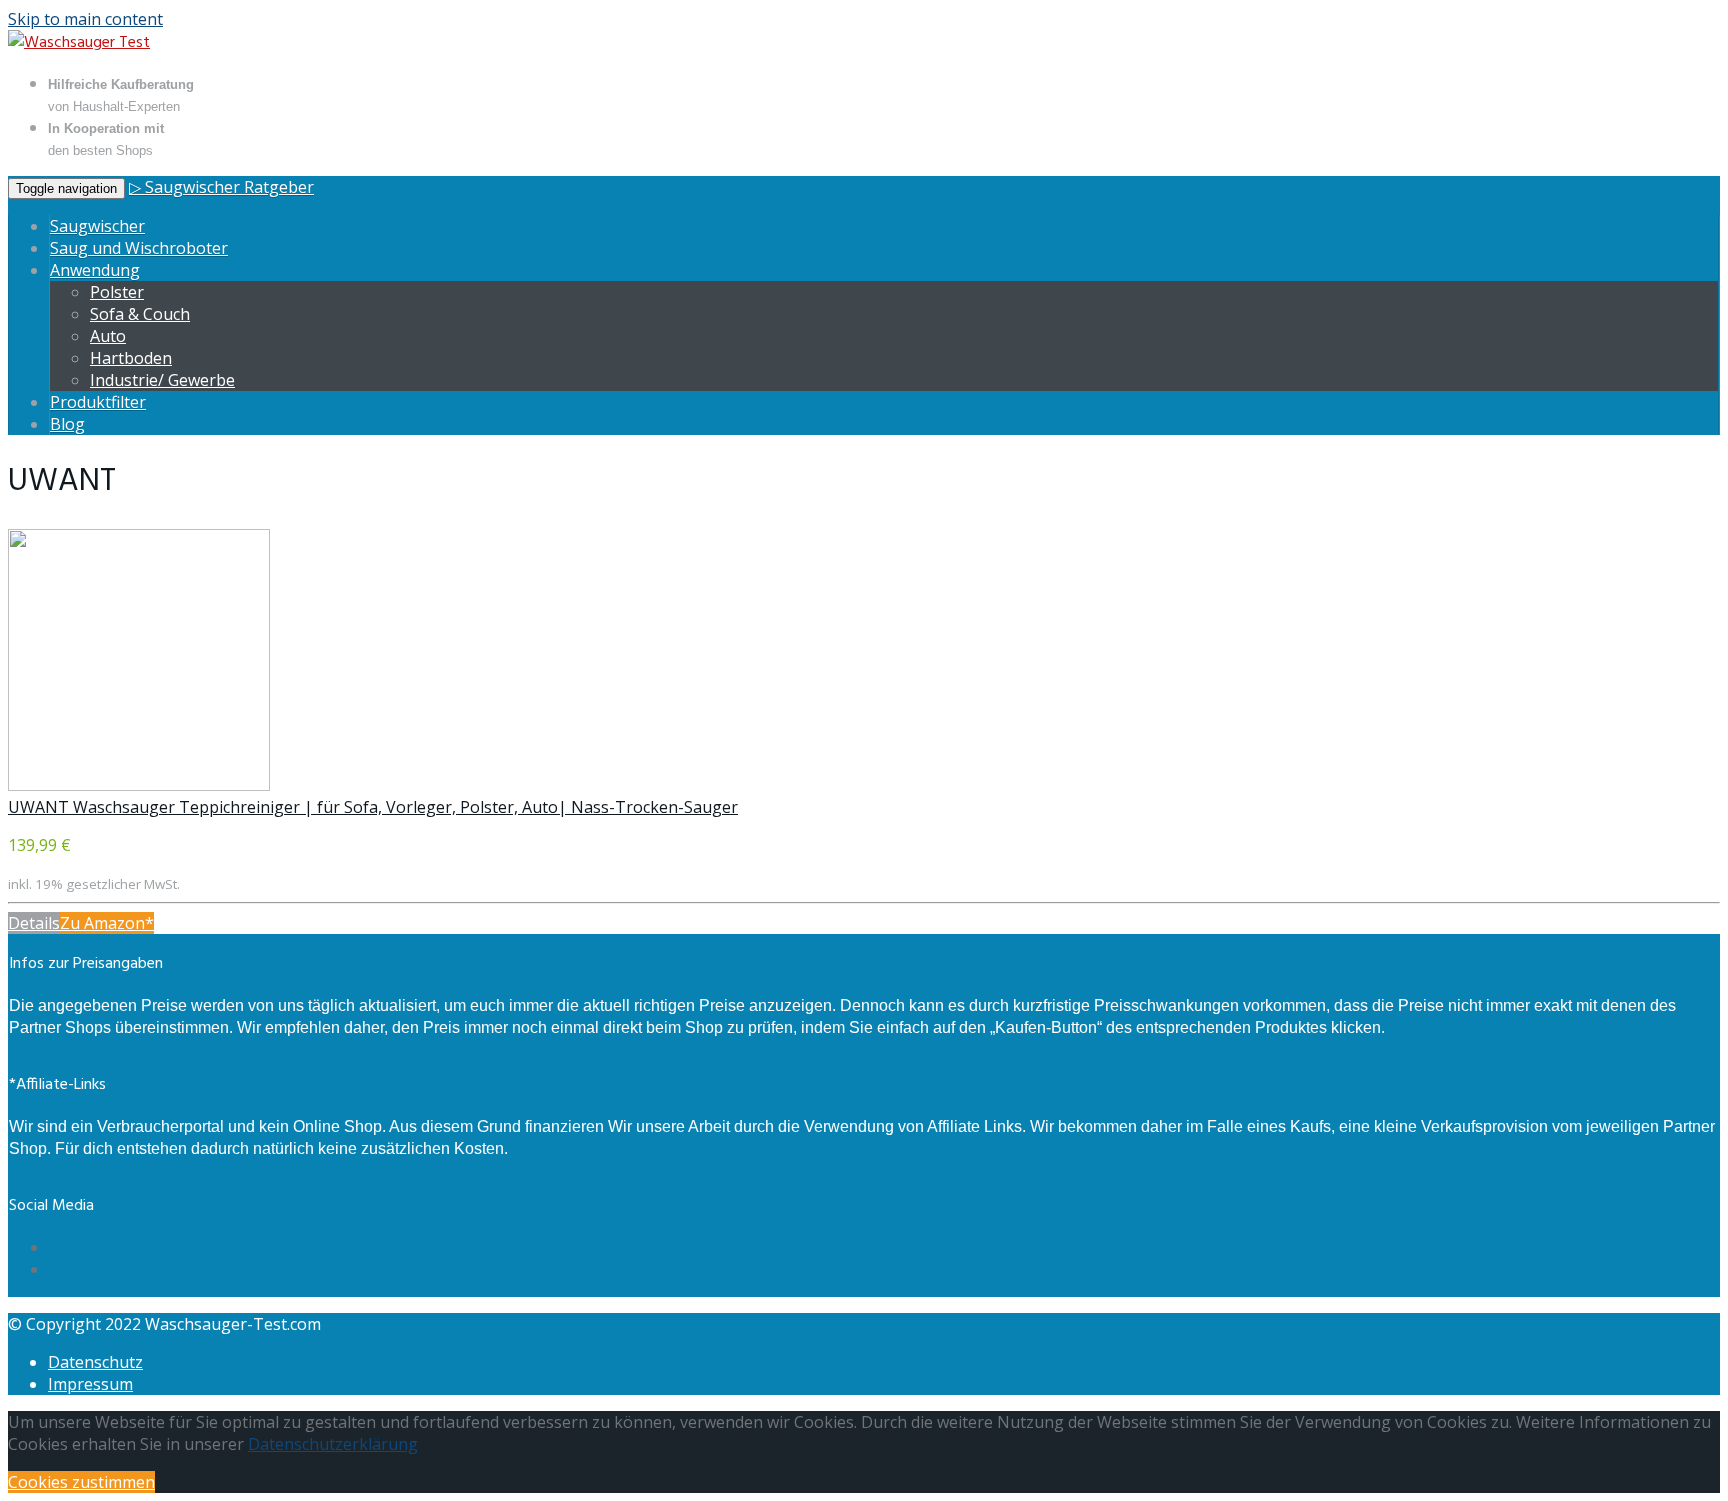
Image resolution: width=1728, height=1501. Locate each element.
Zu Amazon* (107, 923)
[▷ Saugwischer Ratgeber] (79, 43)
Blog (67, 424)
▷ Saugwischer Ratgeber (221, 187)
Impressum (90, 1384)
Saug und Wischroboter (139, 248)
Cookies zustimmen (81, 1482)
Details (34, 923)
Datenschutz (95, 1362)
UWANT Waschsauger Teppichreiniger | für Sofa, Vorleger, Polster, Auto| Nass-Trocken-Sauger (373, 807)
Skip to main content (85, 19)
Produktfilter (98, 402)
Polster (117, 292)
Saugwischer (97, 226)
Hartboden (131, 358)
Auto (108, 336)
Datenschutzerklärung (333, 1444)
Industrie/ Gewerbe (162, 380)
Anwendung (95, 270)
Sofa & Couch (140, 314)
